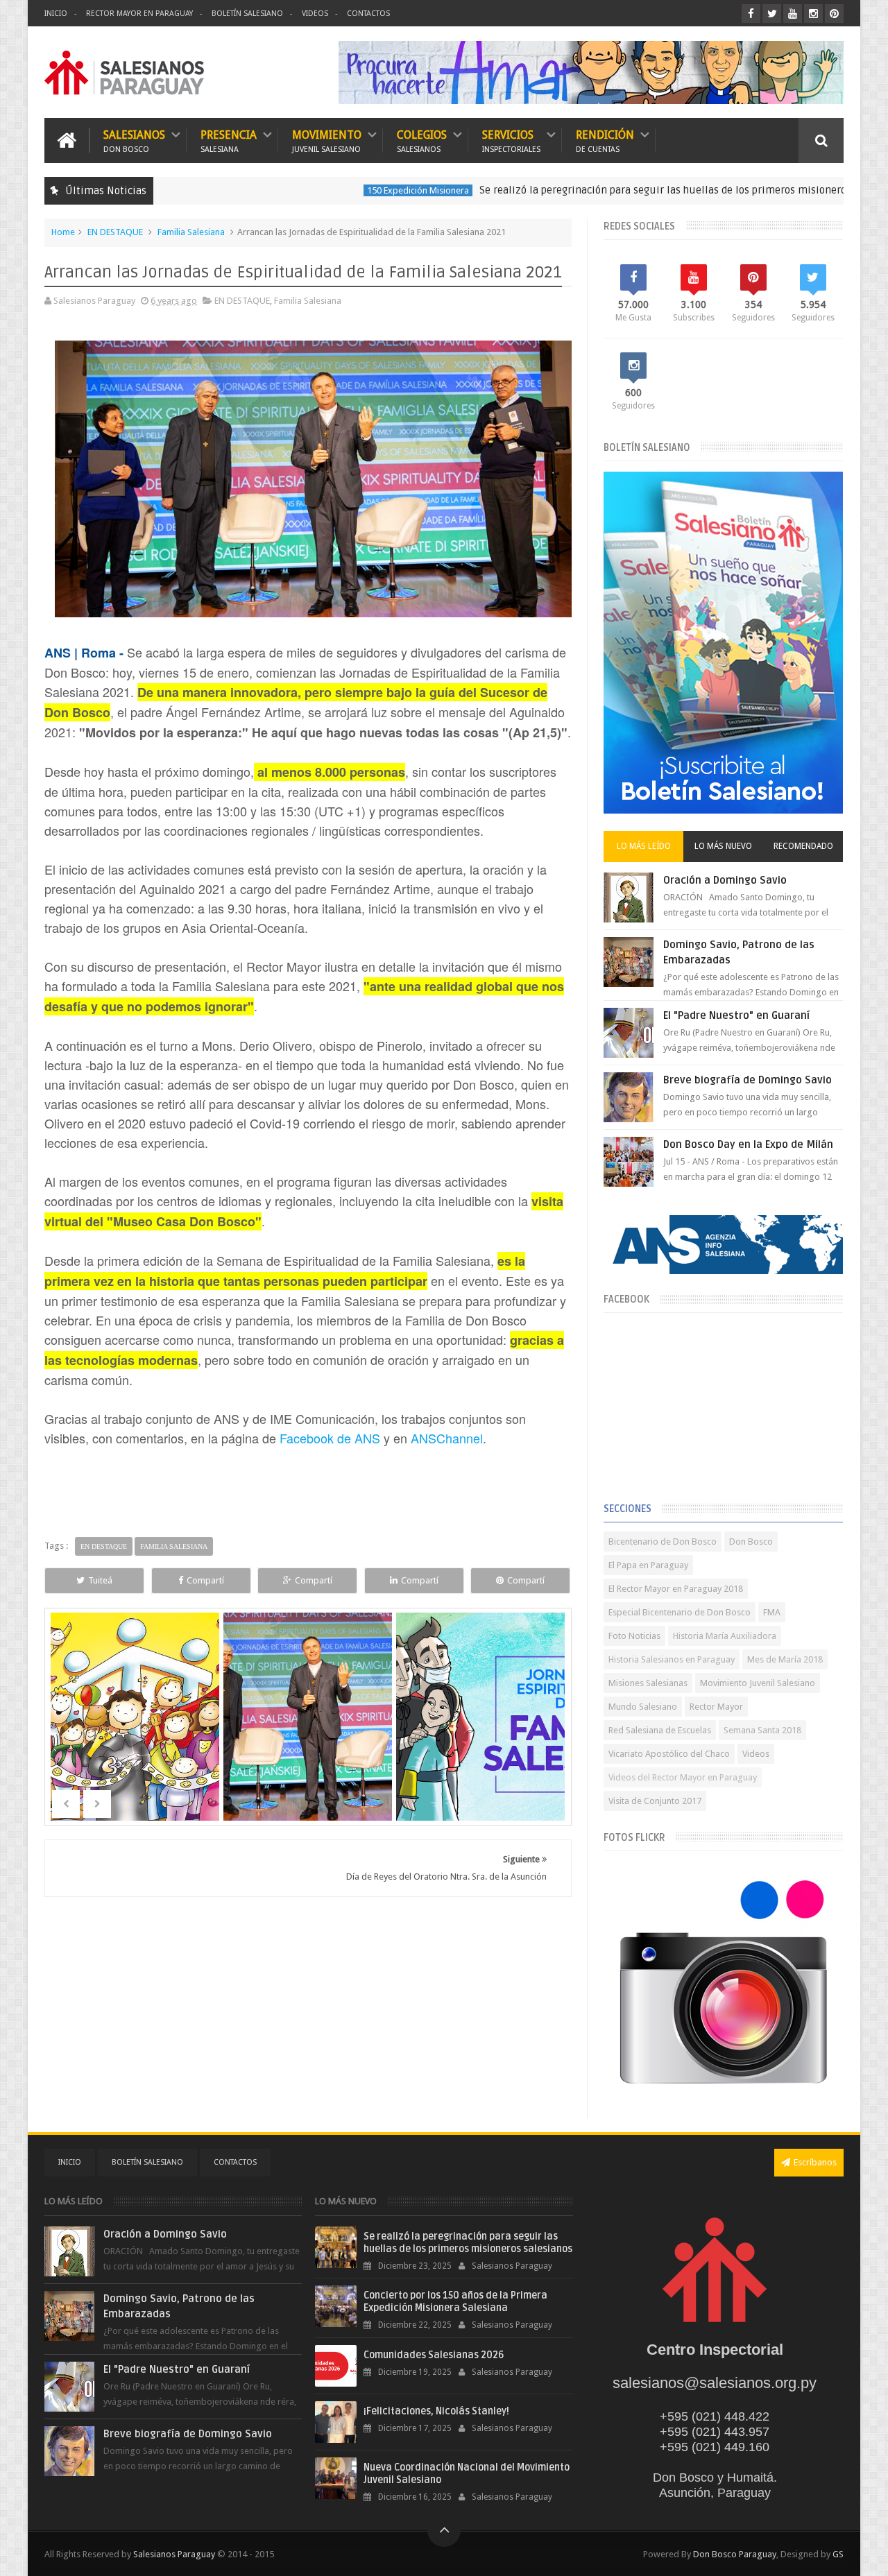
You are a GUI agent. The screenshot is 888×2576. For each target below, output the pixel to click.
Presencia (229, 140)
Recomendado (803, 846)
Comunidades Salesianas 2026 (434, 2355)
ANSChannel (447, 1438)
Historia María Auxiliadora (725, 1636)
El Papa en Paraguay (648, 1565)
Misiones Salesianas (648, 1683)
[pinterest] (834, 14)
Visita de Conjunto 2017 (655, 1801)
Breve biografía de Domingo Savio (748, 1080)
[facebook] (751, 14)
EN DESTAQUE (115, 232)
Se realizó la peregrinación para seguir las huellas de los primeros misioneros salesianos (608, 190)
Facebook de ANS (330, 1438)
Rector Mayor (716, 1707)
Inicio (56, 14)
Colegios (422, 140)
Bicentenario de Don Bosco (663, 1542)
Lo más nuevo (723, 846)
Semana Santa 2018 (762, 1730)
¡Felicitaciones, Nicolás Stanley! (436, 2411)
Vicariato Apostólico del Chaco (669, 1754)
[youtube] (793, 14)
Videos (315, 14)
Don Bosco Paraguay (735, 2554)
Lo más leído (644, 846)
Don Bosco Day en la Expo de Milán (748, 1144)
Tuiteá (100, 1580)
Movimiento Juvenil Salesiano (758, 1683)
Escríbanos (815, 2162)
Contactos (368, 14)
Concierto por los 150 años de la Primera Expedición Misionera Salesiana (455, 2302)
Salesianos (134, 140)
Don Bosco (751, 1542)
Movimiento (327, 140)
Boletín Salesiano (247, 14)
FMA (772, 1612)
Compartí (205, 1580)
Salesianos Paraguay (174, 2554)
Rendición (605, 140)
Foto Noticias (634, 1636)
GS (838, 2554)
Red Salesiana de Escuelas (660, 1730)
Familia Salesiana (191, 232)
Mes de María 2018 (785, 1659)
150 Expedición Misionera (335, 190)
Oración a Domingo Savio (725, 880)
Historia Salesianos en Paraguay (672, 1659)
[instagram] (813, 14)
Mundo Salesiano (643, 1707)
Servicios (511, 140)
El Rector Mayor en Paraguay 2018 (676, 1589)
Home (63, 232)
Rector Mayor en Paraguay (139, 14)
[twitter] (772, 14)
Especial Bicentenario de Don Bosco (680, 1612)
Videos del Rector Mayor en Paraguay (683, 1777)
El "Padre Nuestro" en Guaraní (736, 1015)
